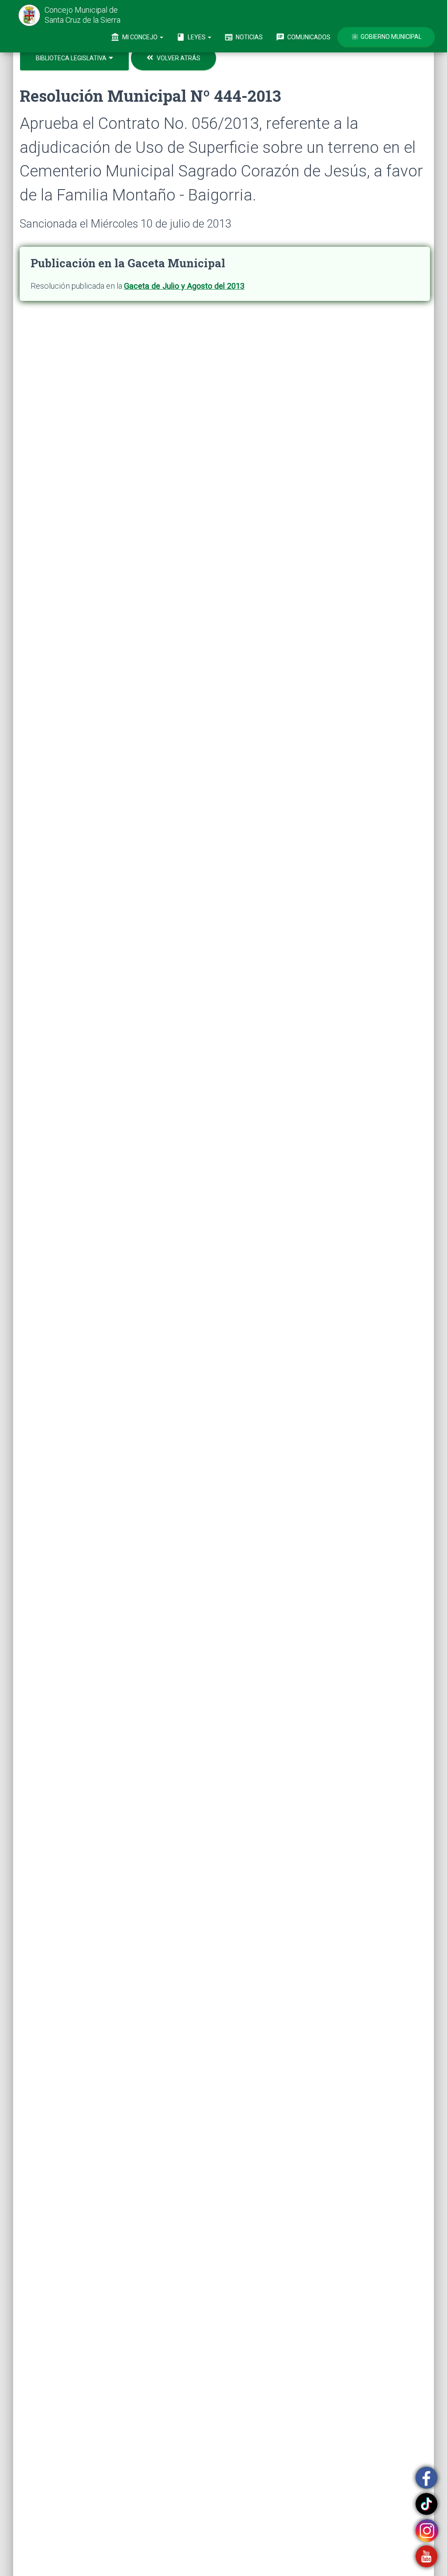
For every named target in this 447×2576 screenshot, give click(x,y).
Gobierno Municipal (386, 37)
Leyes (192, 37)
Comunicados (303, 37)
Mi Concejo (135, 37)
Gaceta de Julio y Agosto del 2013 (184, 286)
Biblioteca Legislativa (72, 58)
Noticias (244, 37)
